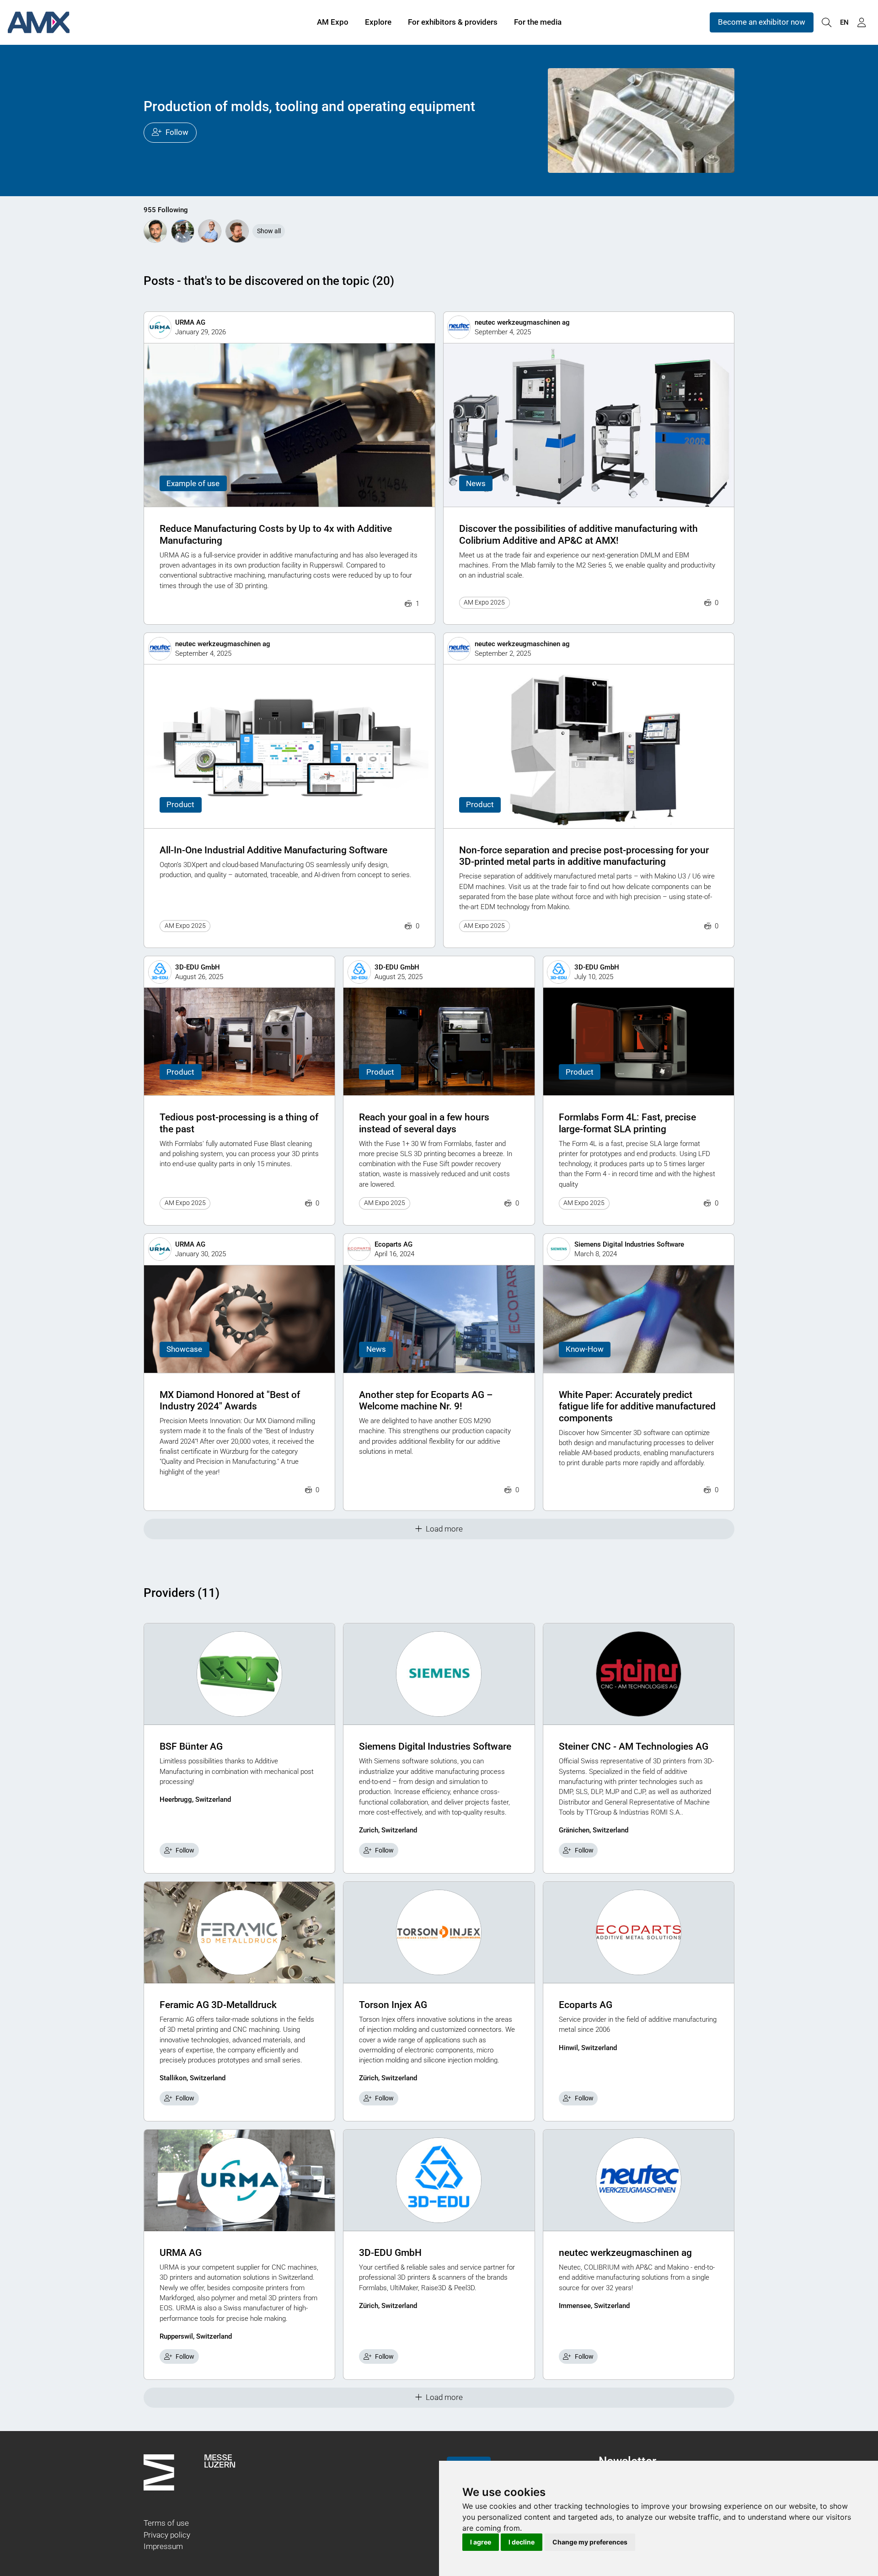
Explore (378, 22)
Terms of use (166, 2523)
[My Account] (862, 23)
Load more (444, 1529)
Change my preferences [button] (590, 2542)
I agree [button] (481, 2542)
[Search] (826, 23)
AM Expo (333, 22)
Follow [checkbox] (185, 1850)
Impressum (163, 2546)
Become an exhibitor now (762, 22)
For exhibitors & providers (453, 22)
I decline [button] (522, 2542)
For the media (538, 22)
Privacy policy (167, 2535)
